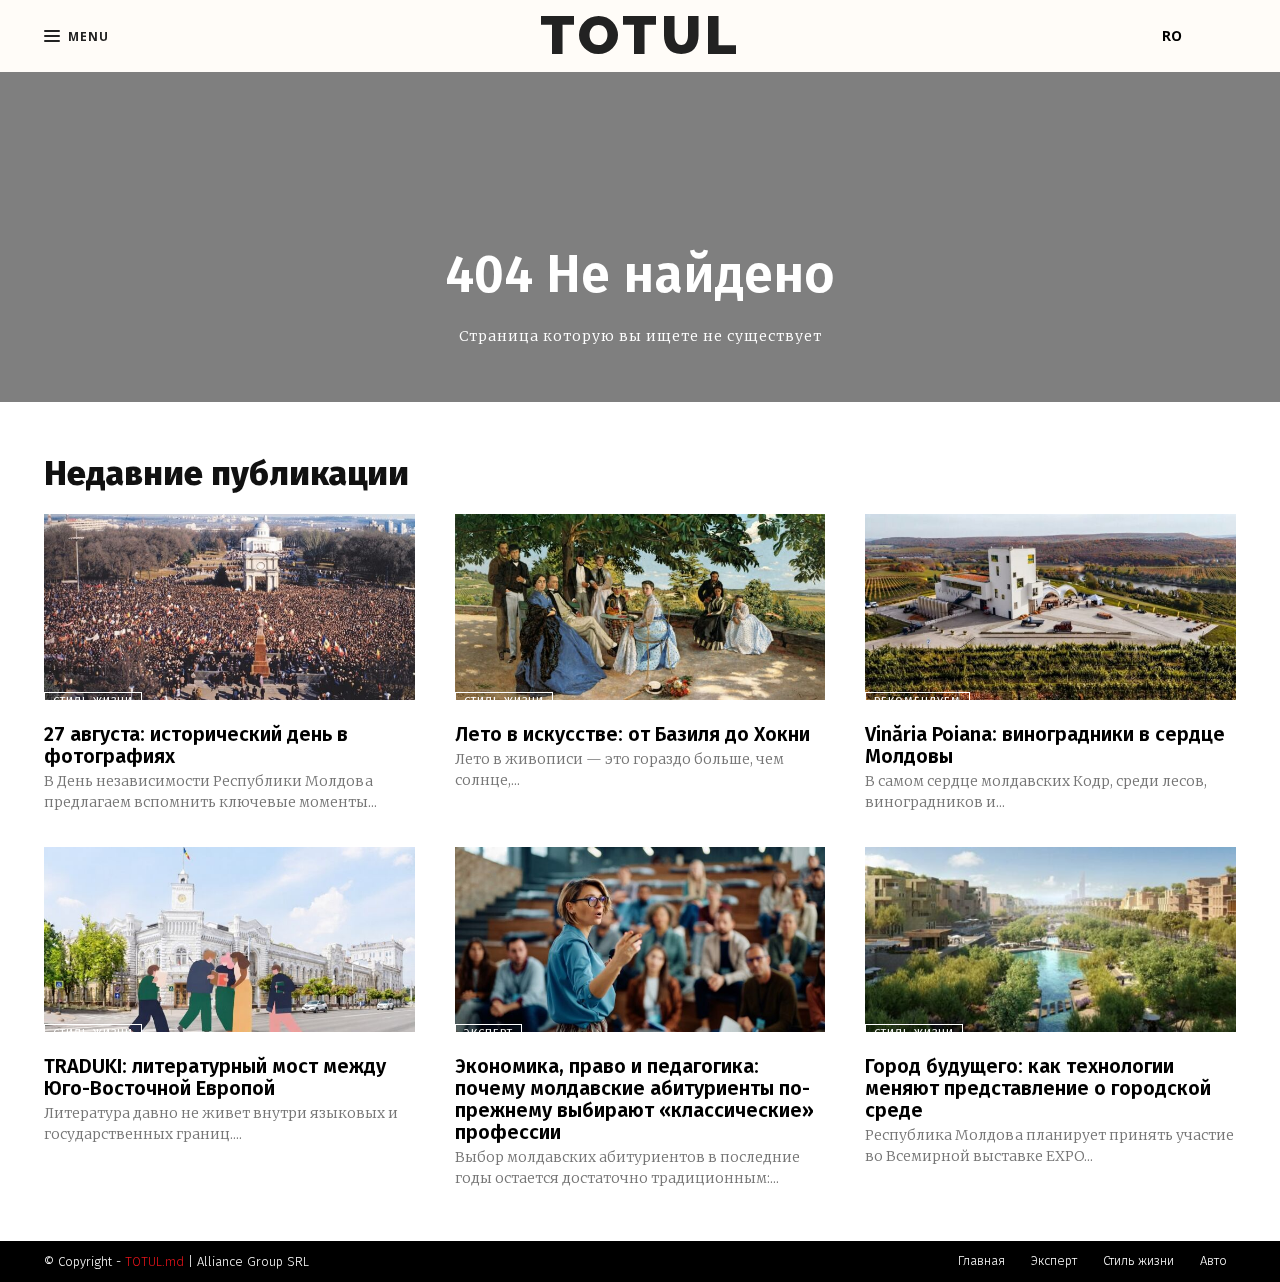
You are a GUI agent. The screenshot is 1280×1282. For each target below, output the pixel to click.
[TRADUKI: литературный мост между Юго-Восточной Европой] (229, 939)
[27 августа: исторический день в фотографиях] (229, 606)
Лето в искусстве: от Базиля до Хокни (632, 734)
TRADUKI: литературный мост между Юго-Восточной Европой (215, 1077)
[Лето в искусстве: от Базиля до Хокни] (640, 606)
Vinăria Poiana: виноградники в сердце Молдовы (1045, 745)
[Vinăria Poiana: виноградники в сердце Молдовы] (1050, 606)
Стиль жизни (93, 701)
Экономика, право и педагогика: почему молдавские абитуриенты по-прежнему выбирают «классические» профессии (634, 1099)
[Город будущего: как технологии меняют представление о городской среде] (1050, 939)
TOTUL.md (154, 1261)
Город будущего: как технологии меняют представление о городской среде (1038, 1088)
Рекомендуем (917, 701)
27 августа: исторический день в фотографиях (196, 745)
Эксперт (488, 1033)
